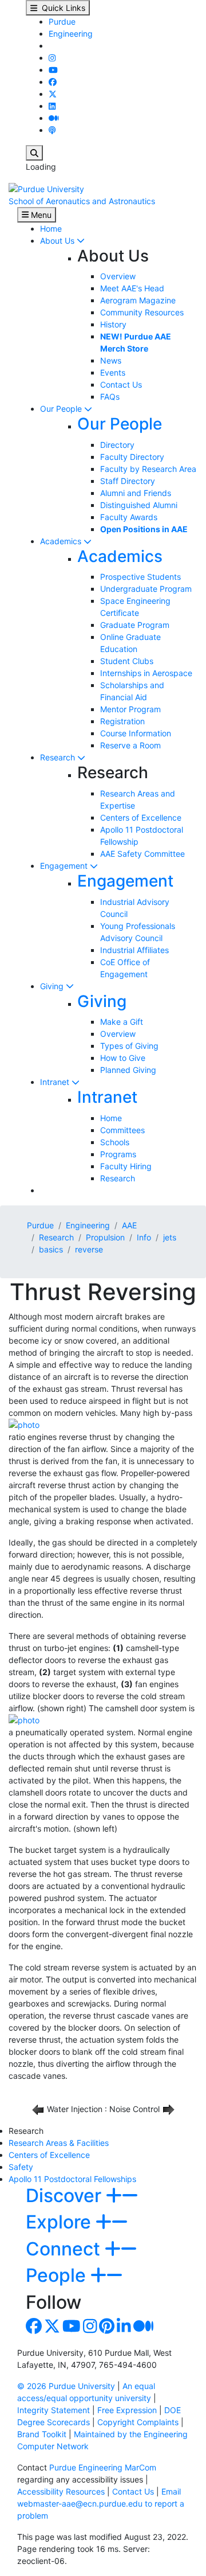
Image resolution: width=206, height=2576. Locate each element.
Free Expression (127, 2410)
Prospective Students (140, 577)
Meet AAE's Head (132, 288)
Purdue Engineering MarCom (103, 2467)
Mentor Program (130, 709)
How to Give (123, 1058)
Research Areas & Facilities (59, 2143)
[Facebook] (53, 82)
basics (51, 1249)
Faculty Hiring (126, 1166)
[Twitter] (53, 94)
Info (144, 1237)
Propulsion (105, 1237)
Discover (66, 2196)
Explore (61, 2222)
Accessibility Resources (61, 2491)
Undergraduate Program (146, 589)
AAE (129, 1225)
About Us (58, 241)
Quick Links (61, 8)
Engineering (71, 34)
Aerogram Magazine (138, 300)
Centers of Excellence (141, 817)
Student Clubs (127, 661)
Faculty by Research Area (148, 469)
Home (51, 229)
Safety (21, 2167)
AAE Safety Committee (142, 854)
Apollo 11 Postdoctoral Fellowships (72, 2179)
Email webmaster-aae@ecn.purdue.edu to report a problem (101, 2503)
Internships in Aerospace (146, 673)
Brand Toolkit (42, 2434)
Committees (122, 1130)
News (111, 360)
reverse (89, 1249)
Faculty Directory (132, 457)
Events (113, 372)
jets (170, 1237)
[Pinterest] (107, 2329)
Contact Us (121, 385)
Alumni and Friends (136, 493)
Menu (40, 215)
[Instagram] (52, 58)
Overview (118, 276)
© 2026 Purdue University (66, 2386)
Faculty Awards (129, 517)
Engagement (65, 866)
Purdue (62, 22)
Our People (62, 409)
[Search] (34, 153)
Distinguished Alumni (139, 505)
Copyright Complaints (138, 2422)
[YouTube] (53, 70)
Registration (122, 721)
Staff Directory (128, 481)
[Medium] (54, 118)
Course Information (136, 733)
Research (59, 757)
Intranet (56, 1082)
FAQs (110, 397)
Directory (117, 445)
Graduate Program (135, 625)
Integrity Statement (54, 2410)
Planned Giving (128, 1070)
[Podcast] (52, 130)
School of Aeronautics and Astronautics (82, 201)
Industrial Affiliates (134, 950)
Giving (53, 986)
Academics (62, 541)
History (113, 324)
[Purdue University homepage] (46, 188)
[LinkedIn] (52, 106)
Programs (118, 1154)
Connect (65, 2249)
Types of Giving (129, 1046)
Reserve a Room (130, 745)
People (58, 2275)
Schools (115, 1142)
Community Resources (142, 312)
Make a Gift (122, 1022)
